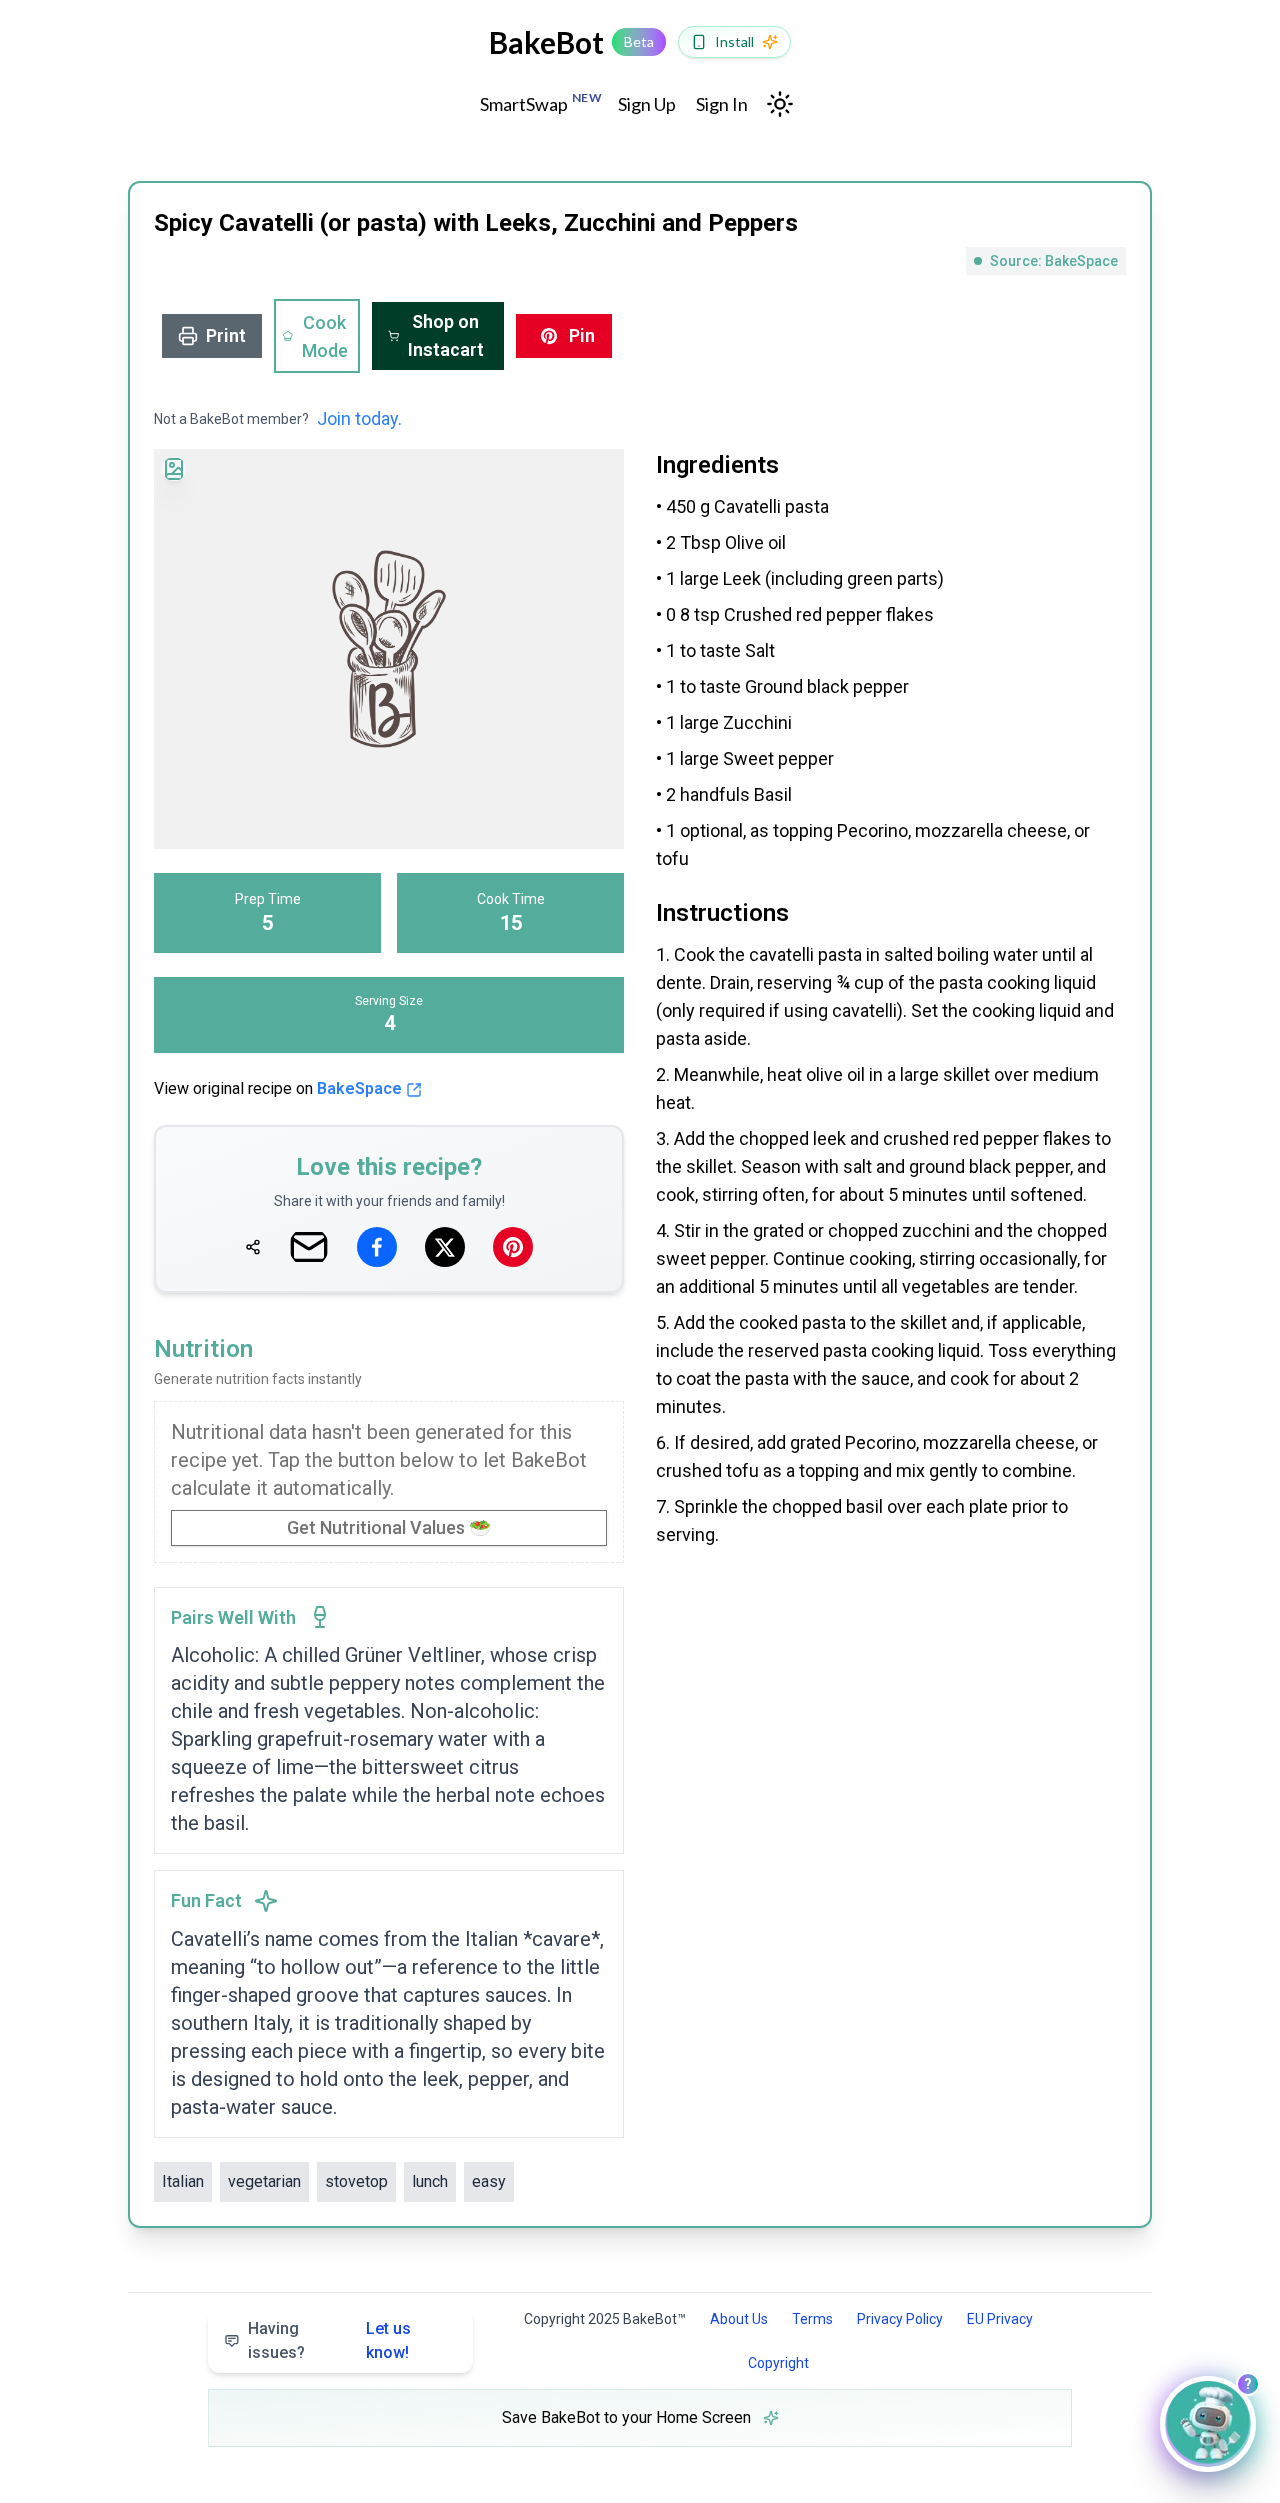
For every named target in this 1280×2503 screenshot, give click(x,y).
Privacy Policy (900, 2319)
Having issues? (329, 2340)
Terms (812, 2319)
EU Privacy (1000, 2319)
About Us (739, 2319)
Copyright (778, 2363)
